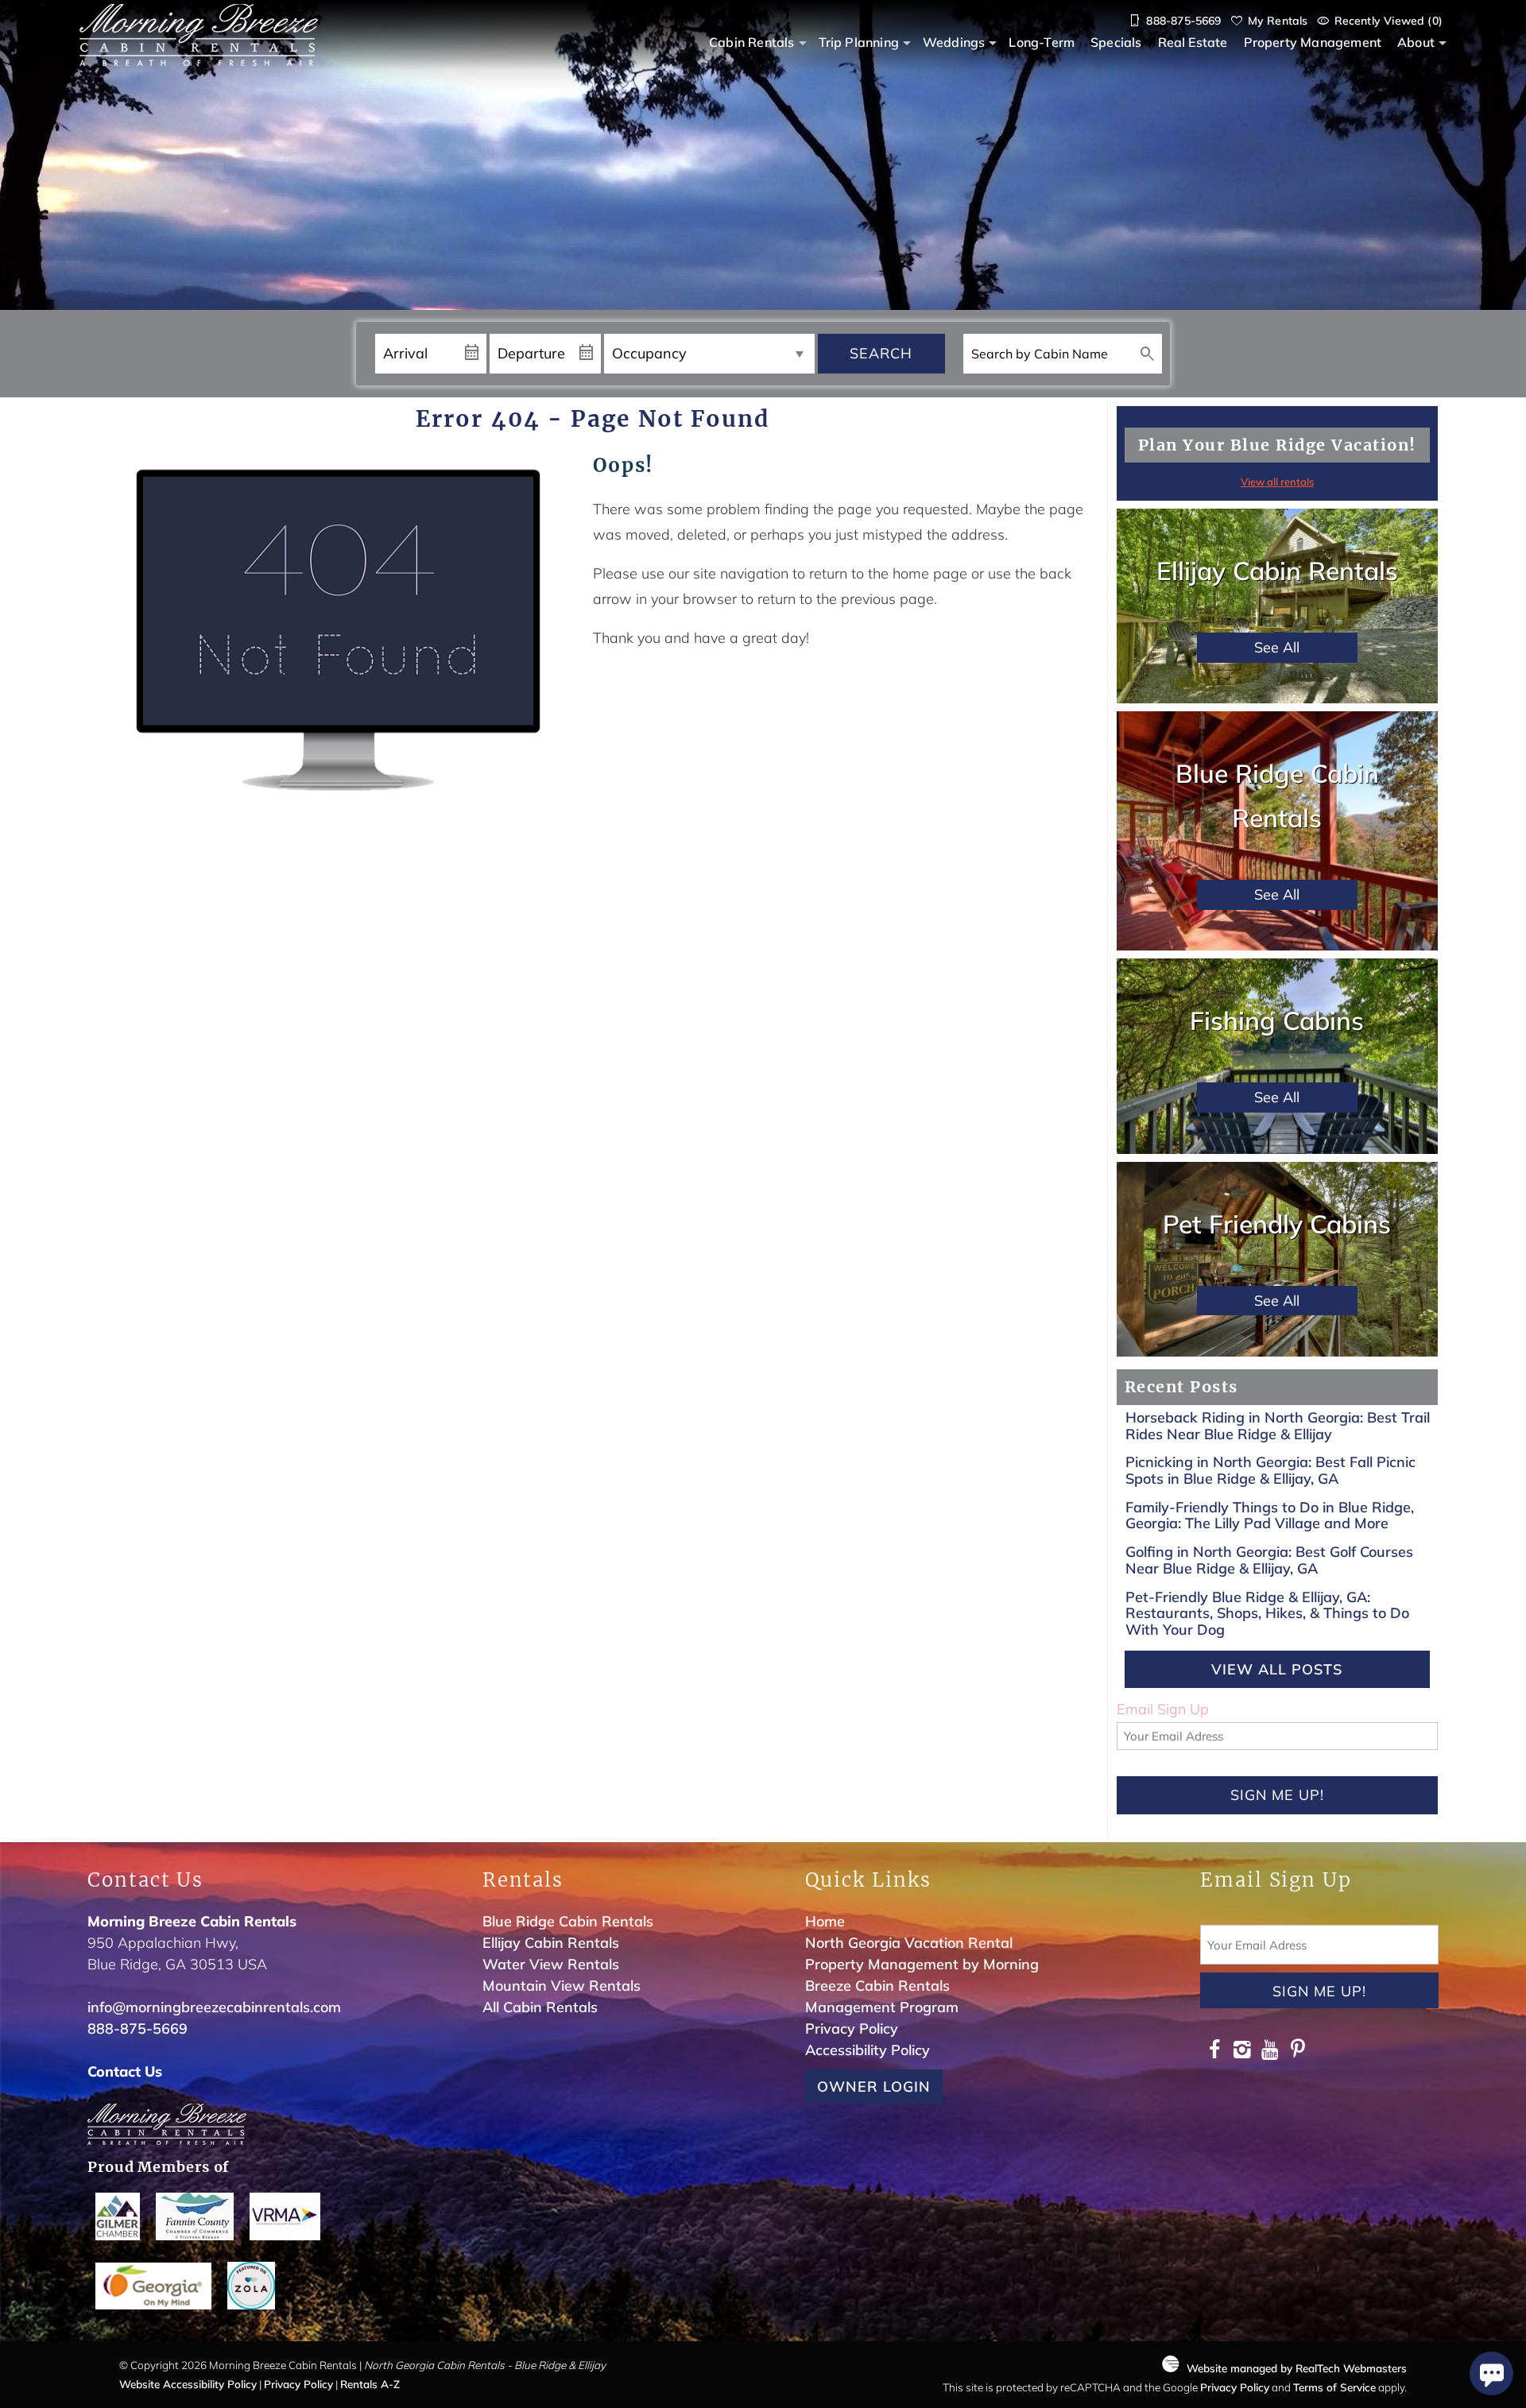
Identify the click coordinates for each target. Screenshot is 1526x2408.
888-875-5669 (137, 2029)
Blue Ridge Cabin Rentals (568, 1921)
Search (881, 353)
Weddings (954, 42)
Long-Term (1042, 42)
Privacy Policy (852, 2029)
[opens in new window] (1214, 2052)
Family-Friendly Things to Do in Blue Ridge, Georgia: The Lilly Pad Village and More (1270, 1516)
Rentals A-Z (370, 2384)
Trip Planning (859, 42)
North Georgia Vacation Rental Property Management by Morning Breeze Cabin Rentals (922, 1964)
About (1416, 42)
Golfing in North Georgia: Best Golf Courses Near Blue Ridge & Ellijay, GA (1269, 1560)
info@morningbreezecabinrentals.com (214, 2007)
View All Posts (1277, 1669)
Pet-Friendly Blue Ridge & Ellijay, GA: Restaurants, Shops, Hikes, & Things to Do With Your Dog (1267, 1613)
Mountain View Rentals (562, 1986)
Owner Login (874, 2087)
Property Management (1313, 42)
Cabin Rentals (751, 42)
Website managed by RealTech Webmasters (1297, 2368)
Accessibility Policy (868, 2050)
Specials (1116, 42)
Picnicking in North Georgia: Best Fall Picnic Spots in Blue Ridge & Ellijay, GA (1270, 1470)
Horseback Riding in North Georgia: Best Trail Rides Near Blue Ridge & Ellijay (1278, 1426)
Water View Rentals (551, 1964)
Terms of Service (1334, 2387)
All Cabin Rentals (540, 2007)
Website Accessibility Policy (188, 2384)
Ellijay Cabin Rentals (551, 1943)
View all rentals (1277, 482)
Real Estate (1193, 42)
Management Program (882, 2007)
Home (825, 1921)
